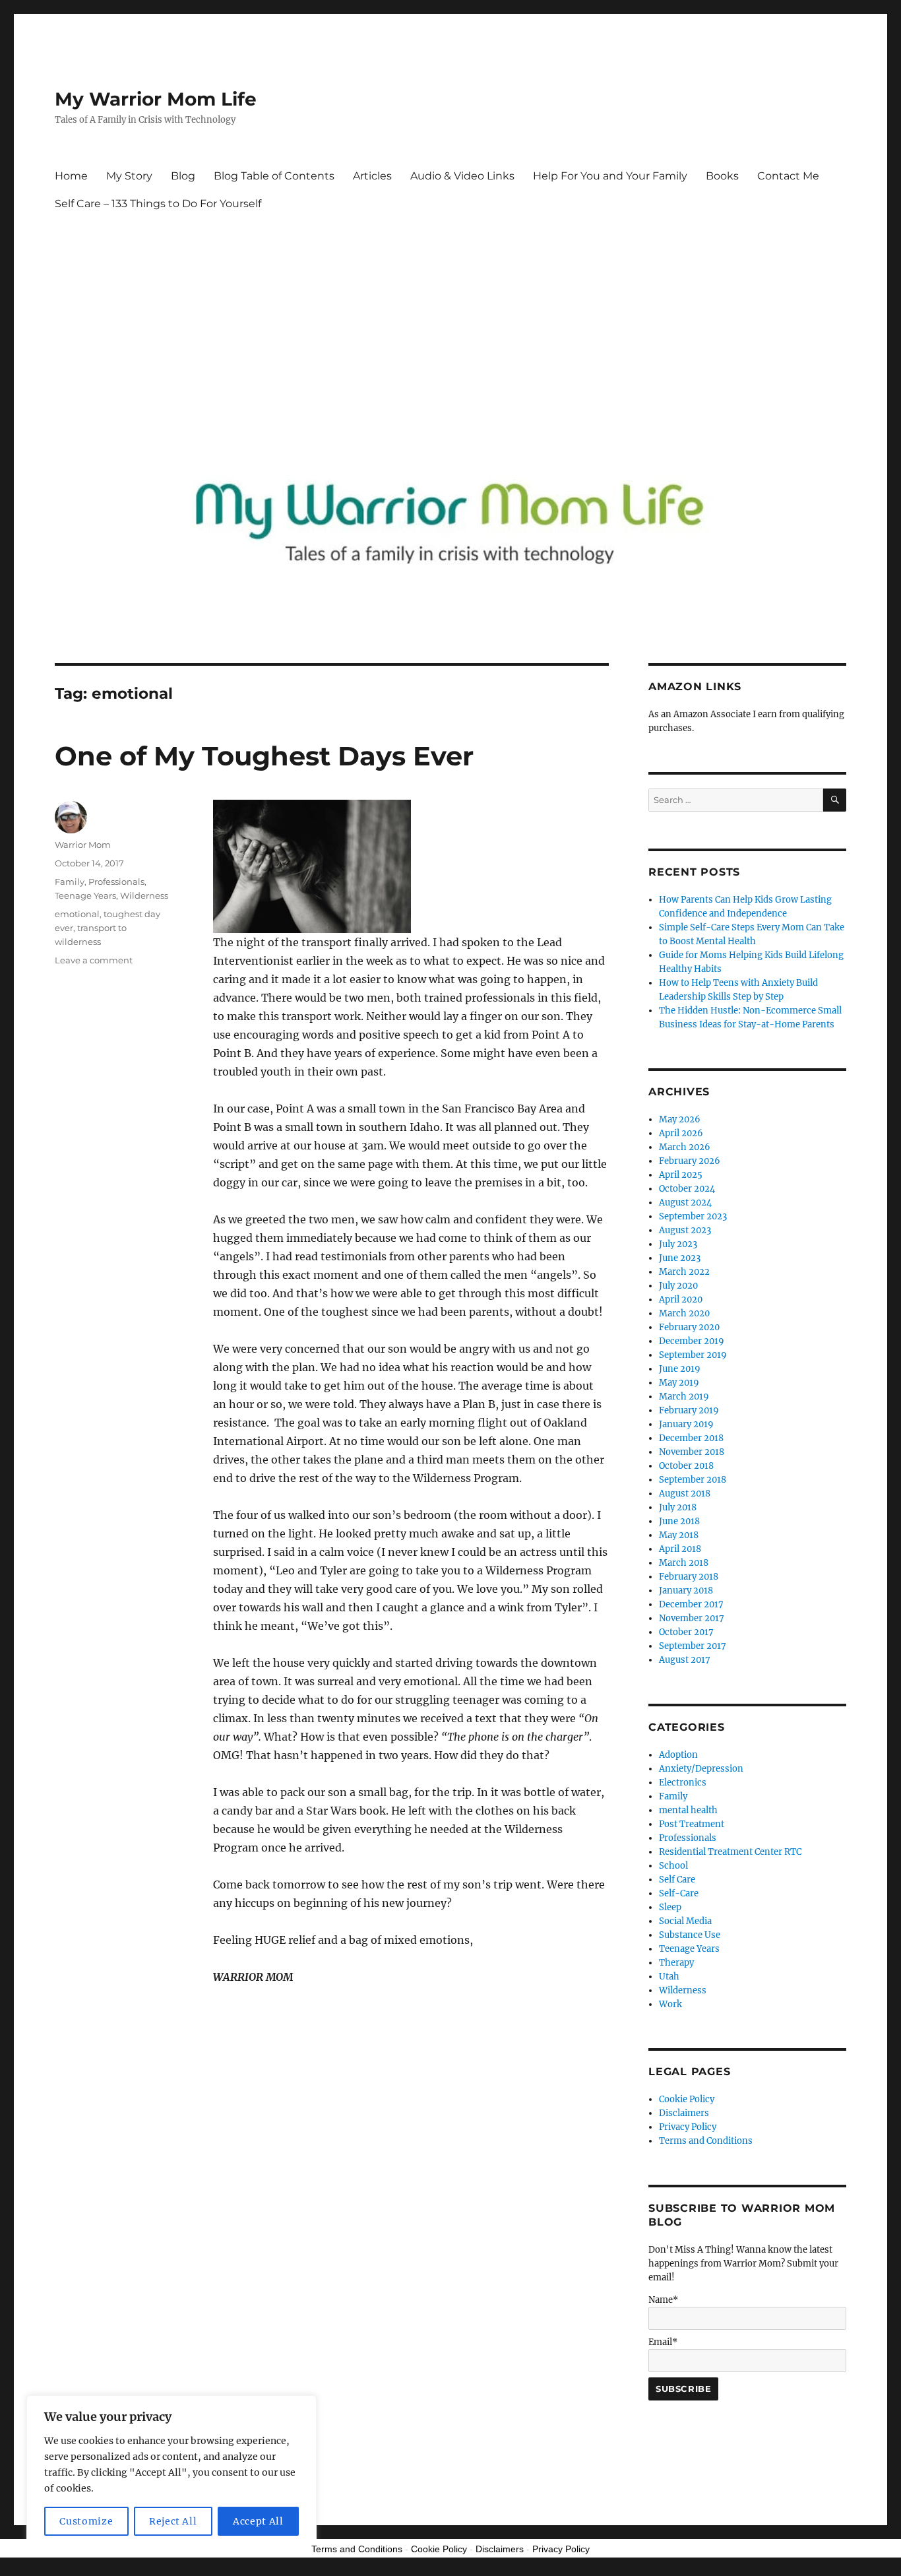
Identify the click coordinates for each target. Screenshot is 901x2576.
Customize (86, 2521)
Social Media (685, 1921)
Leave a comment (94, 960)
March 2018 (684, 1563)
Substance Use (690, 1935)
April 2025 (681, 1175)
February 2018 (689, 1577)
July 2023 (678, 1244)
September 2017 (693, 1646)
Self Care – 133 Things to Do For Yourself (158, 204)
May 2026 (680, 1119)
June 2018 (679, 1521)
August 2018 (685, 1494)
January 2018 (686, 1591)
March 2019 (684, 1397)
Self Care (677, 1880)
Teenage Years (85, 895)
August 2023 (685, 1230)
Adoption (678, 1755)
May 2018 (679, 1535)
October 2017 (686, 1632)
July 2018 (678, 1507)
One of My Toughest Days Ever (264, 756)
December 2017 (691, 1604)
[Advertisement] (453, 329)
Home (71, 176)
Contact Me (788, 176)
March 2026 (685, 1147)
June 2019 (680, 1369)
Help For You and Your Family (610, 176)
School (673, 1866)
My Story (129, 176)
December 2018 (691, 1438)
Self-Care (679, 1893)
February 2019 (689, 1410)
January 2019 (686, 1424)
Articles (372, 176)
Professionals (116, 882)
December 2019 (692, 1341)
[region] (171, 2472)
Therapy (676, 1963)
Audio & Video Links (462, 176)
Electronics (683, 1783)
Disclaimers (684, 2113)
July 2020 (678, 1286)
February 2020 (689, 1327)
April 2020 (681, 1300)
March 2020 (684, 1313)
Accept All (258, 2521)
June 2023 (680, 1258)
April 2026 (681, 1133)
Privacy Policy (688, 2127)
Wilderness (144, 895)
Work (670, 2004)
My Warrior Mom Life (156, 99)
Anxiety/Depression (701, 1769)
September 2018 (693, 1480)
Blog (183, 176)
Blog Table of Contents (274, 176)
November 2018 (692, 1452)
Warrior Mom (83, 845)
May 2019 (679, 1383)
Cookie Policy (687, 2099)
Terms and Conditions (706, 2141)
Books (722, 176)
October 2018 (686, 1466)
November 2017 (692, 1618)
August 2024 (685, 1203)
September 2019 (693, 1355)
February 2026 (690, 1161)
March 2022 (684, 1272)
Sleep (670, 1907)
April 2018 (680, 1549)
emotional (77, 914)
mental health (688, 1810)
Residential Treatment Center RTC (730, 1852)
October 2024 (687, 1189)
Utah (669, 1977)
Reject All (173, 2521)
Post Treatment (692, 1824)
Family (70, 882)
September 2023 (693, 1216)
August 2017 (685, 1660)
